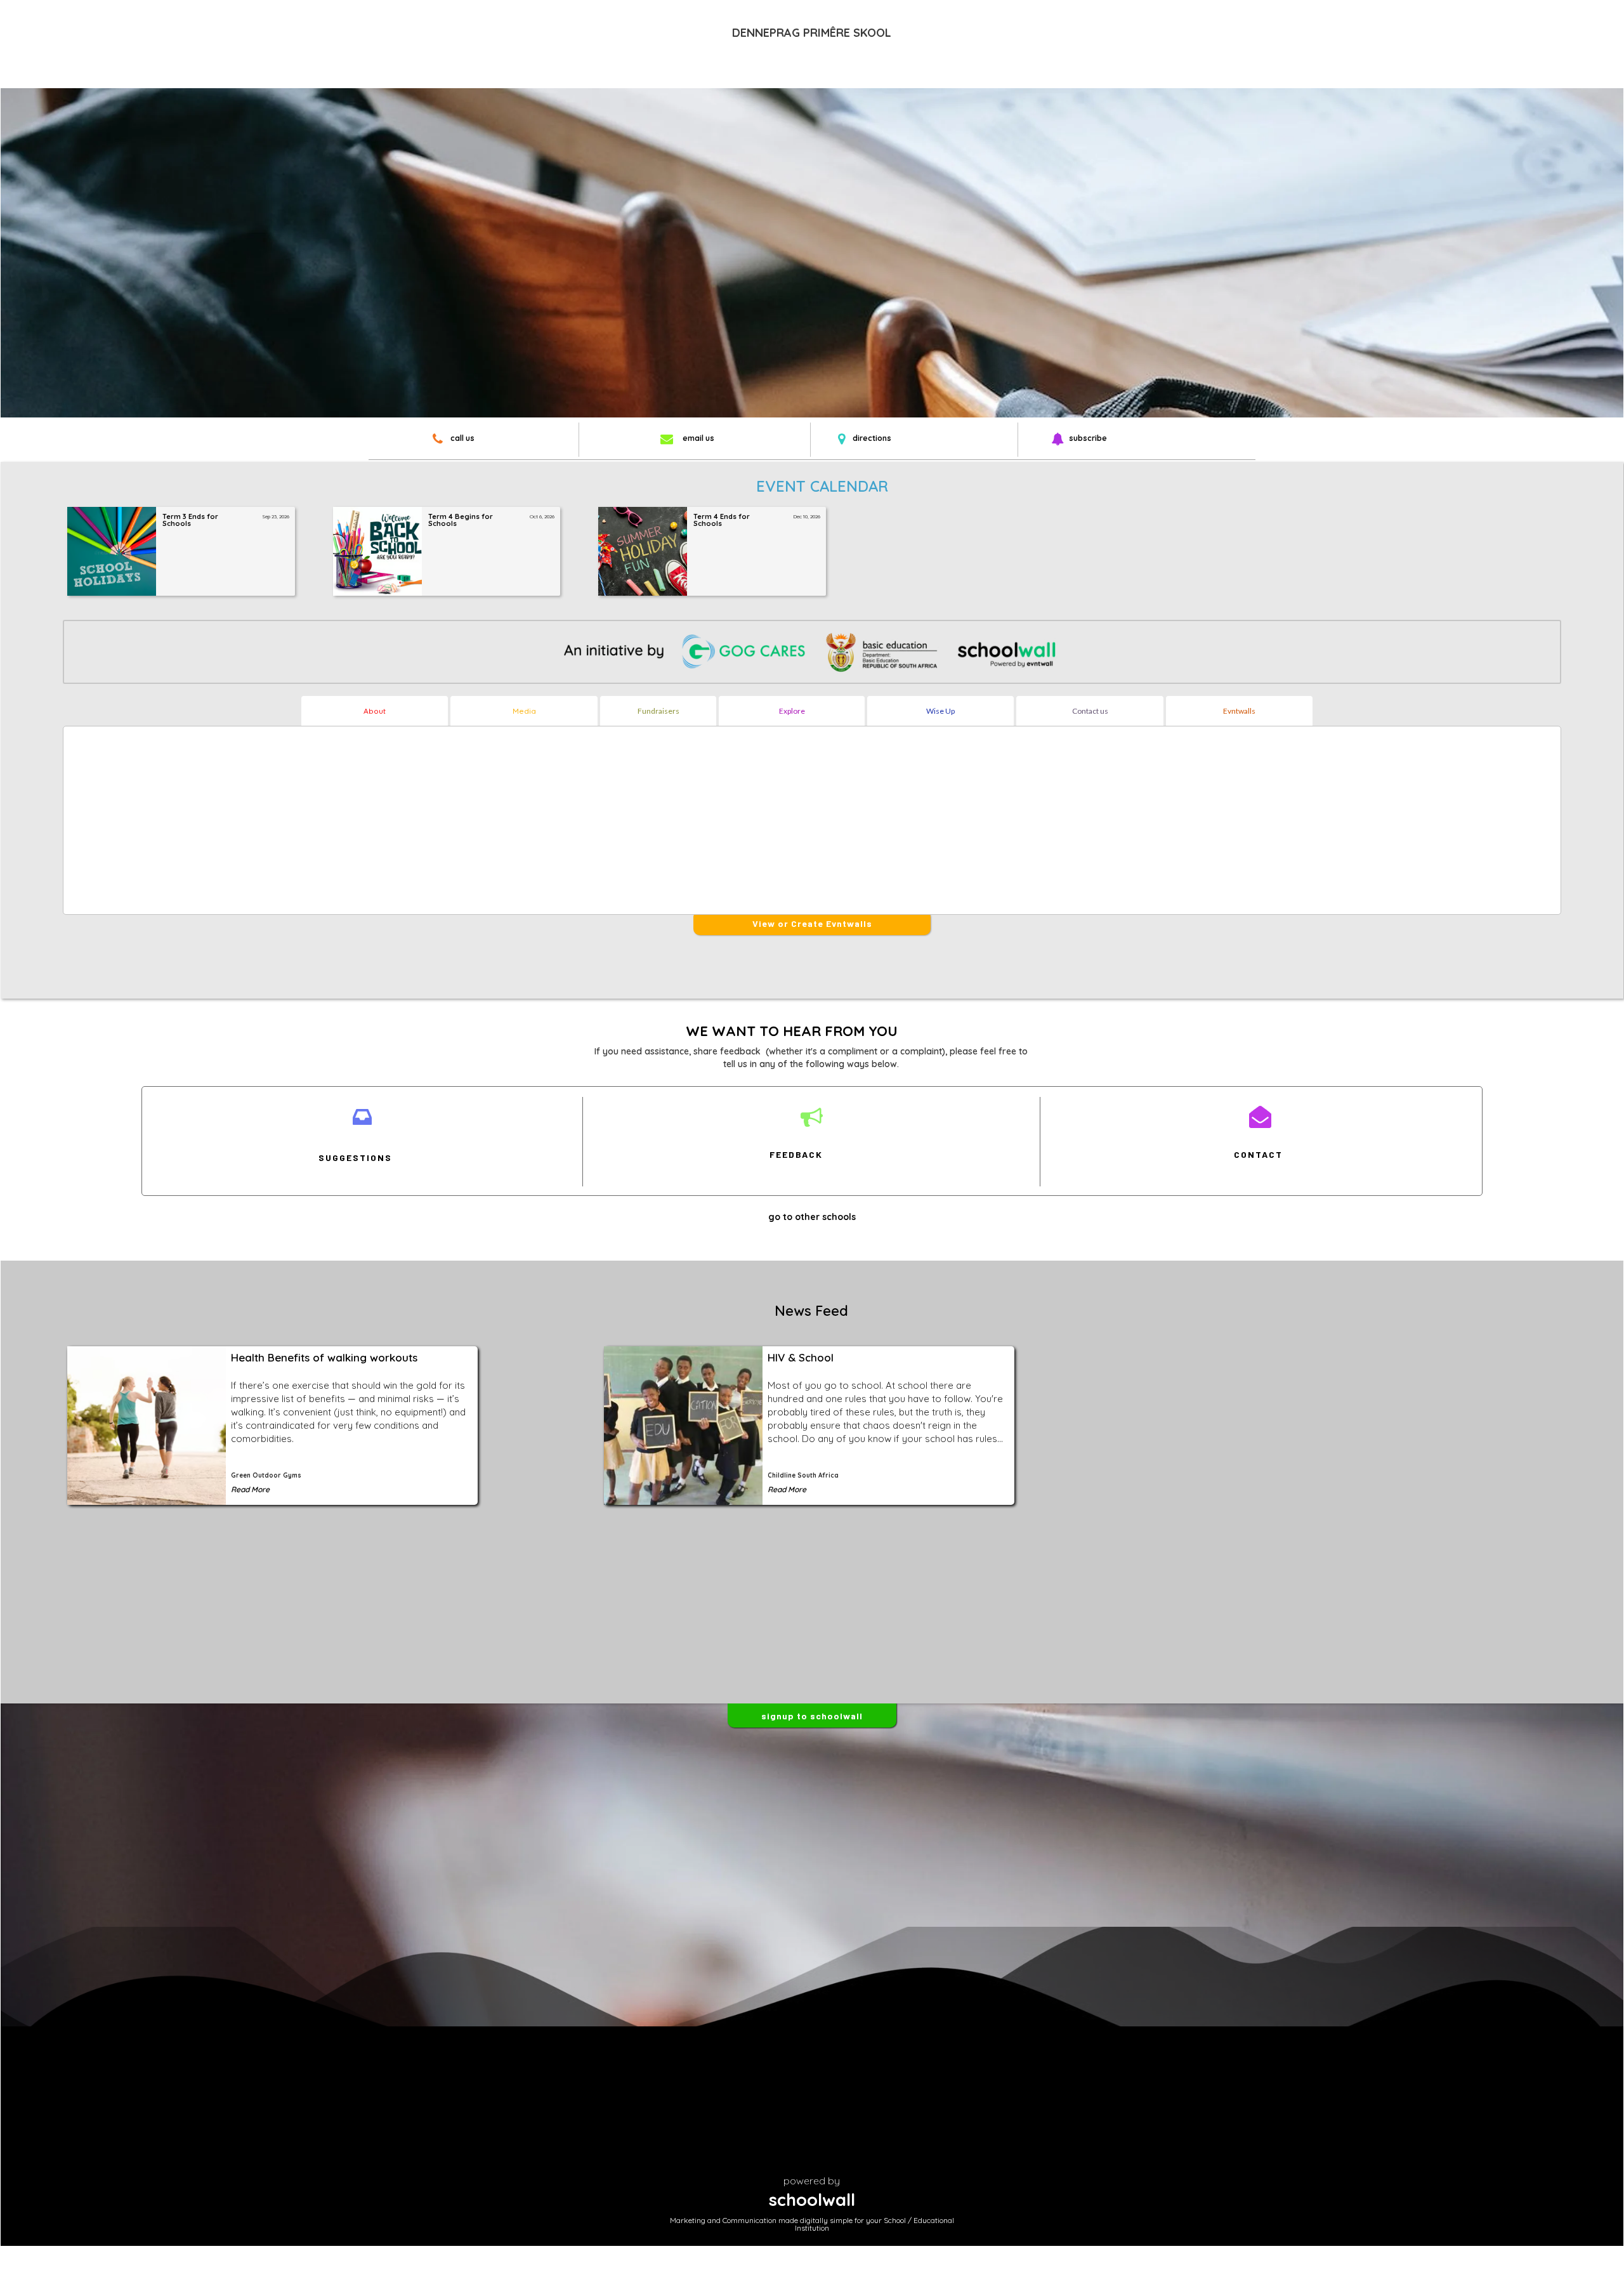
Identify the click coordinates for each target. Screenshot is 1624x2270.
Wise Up (940, 711)
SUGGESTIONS (355, 1158)
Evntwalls (1239, 711)
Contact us (1090, 711)
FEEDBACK (796, 1154)
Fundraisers (658, 711)
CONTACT (1258, 1154)
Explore (792, 711)
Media (524, 711)
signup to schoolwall (812, 1716)
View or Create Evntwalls (812, 923)
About (375, 711)
